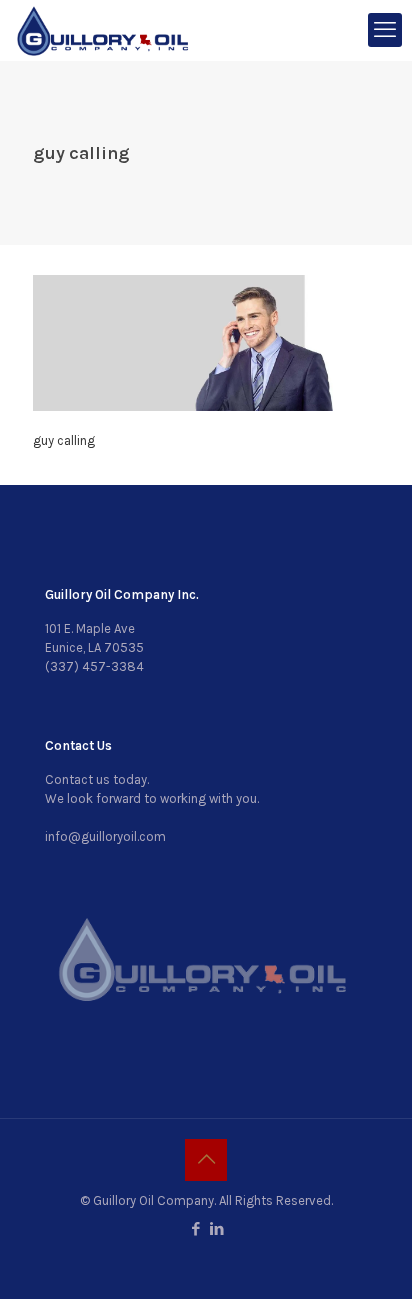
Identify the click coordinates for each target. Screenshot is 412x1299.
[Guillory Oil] (102, 30)
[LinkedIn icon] (216, 1229)
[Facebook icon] (195, 1229)
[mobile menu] (385, 30)
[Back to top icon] (206, 1160)
